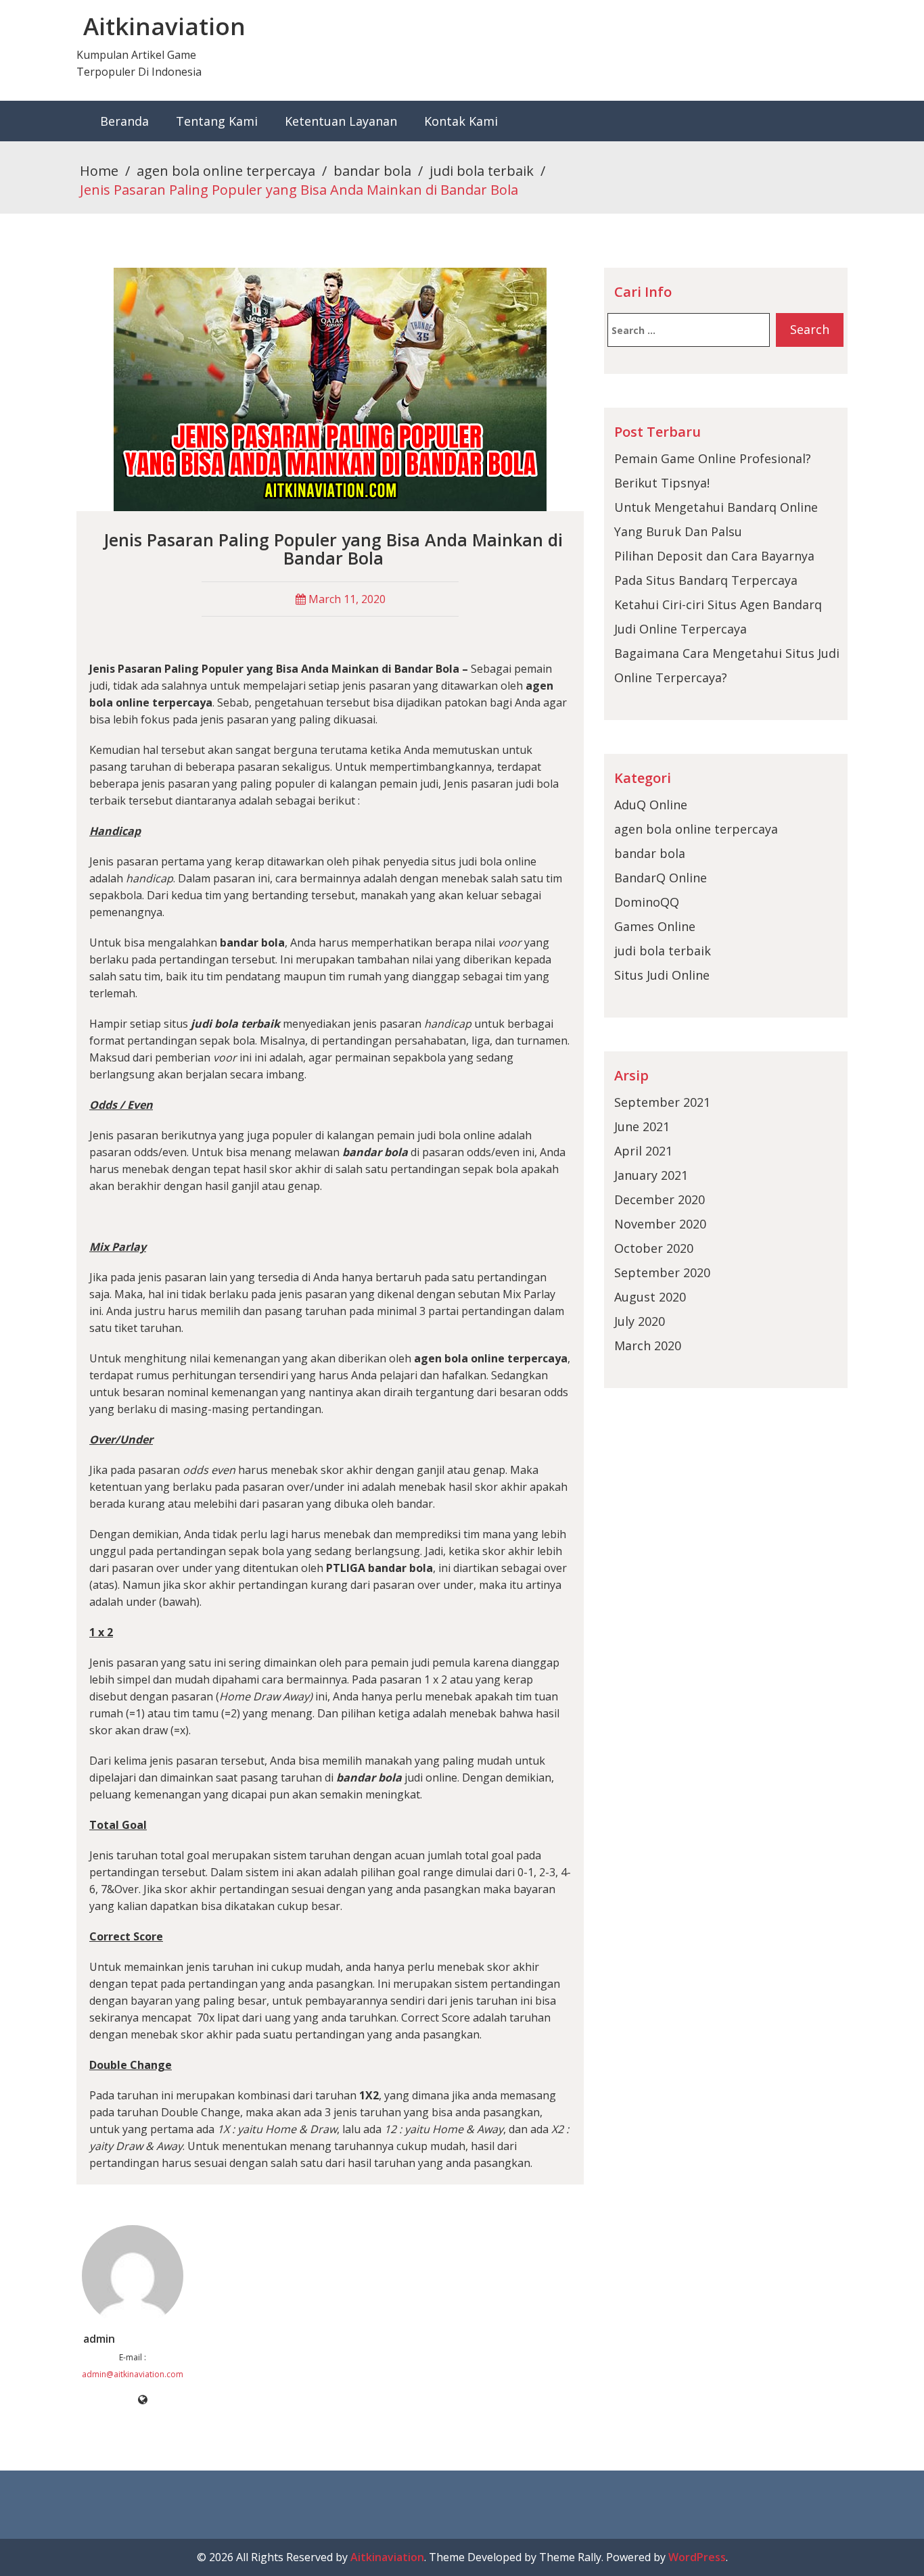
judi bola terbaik (482, 171)
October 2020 (654, 1248)
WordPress (697, 2557)
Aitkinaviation (164, 26)
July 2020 (640, 1321)
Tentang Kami (217, 121)
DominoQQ (647, 902)
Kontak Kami (461, 121)
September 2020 (662, 1272)
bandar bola (372, 171)
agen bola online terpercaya (226, 171)
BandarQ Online (661, 878)
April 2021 (643, 1151)
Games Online (655, 926)
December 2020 (660, 1199)
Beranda (124, 121)
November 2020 (660, 1224)
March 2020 (648, 1345)
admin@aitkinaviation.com (133, 2374)
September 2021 (662, 1102)
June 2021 (642, 1126)
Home (99, 171)
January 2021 (651, 1175)
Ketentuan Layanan (341, 121)
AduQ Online (651, 805)
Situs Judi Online (662, 975)
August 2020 (650, 1297)
